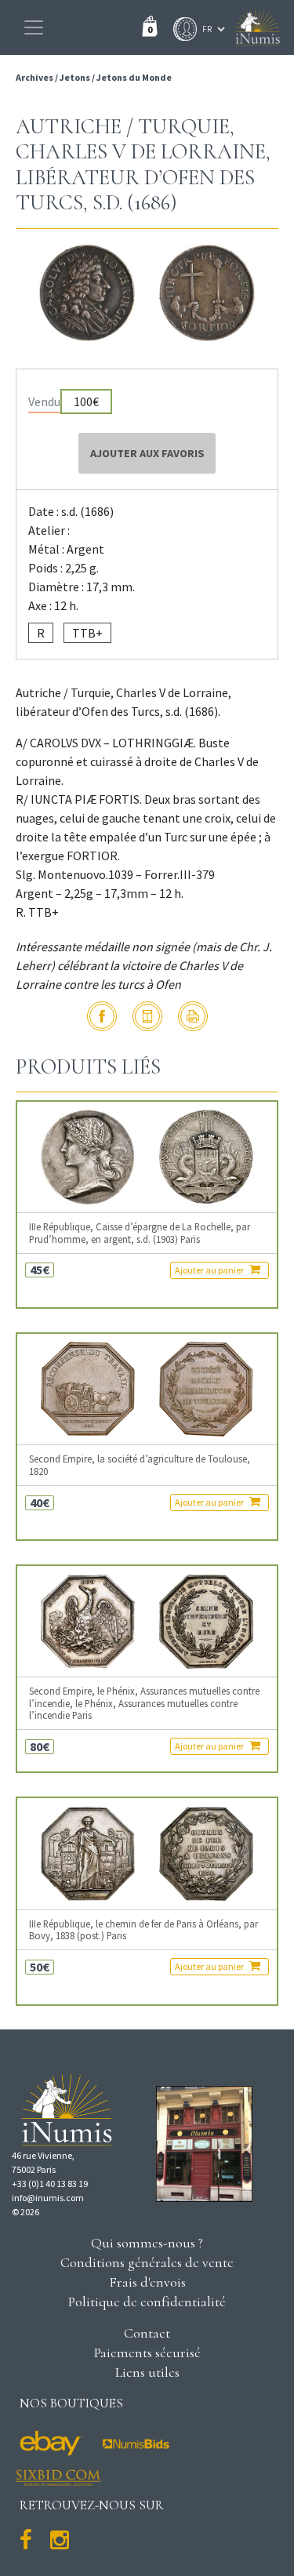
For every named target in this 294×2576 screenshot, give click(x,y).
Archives (35, 77)
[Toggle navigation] (34, 27)
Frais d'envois (147, 2282)
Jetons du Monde (134, 77)
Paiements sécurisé (147, 2353)
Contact (147, 2333)
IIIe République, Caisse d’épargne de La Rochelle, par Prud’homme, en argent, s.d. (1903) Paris (140, 1233)
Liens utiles (147, 2372)
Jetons (75, 77)
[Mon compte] (181, 29)
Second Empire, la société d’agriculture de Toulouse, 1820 (140, 1465)
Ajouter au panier (210, 1270)
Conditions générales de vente (147, 2262)
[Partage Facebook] (102, 1016)
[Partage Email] (147, 1016)
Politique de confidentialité (147, 2302)
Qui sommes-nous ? (147, 2243)
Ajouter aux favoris (147, 453)
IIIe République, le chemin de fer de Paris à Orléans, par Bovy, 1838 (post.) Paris (143, 1930)
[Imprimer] (193, 1016)
